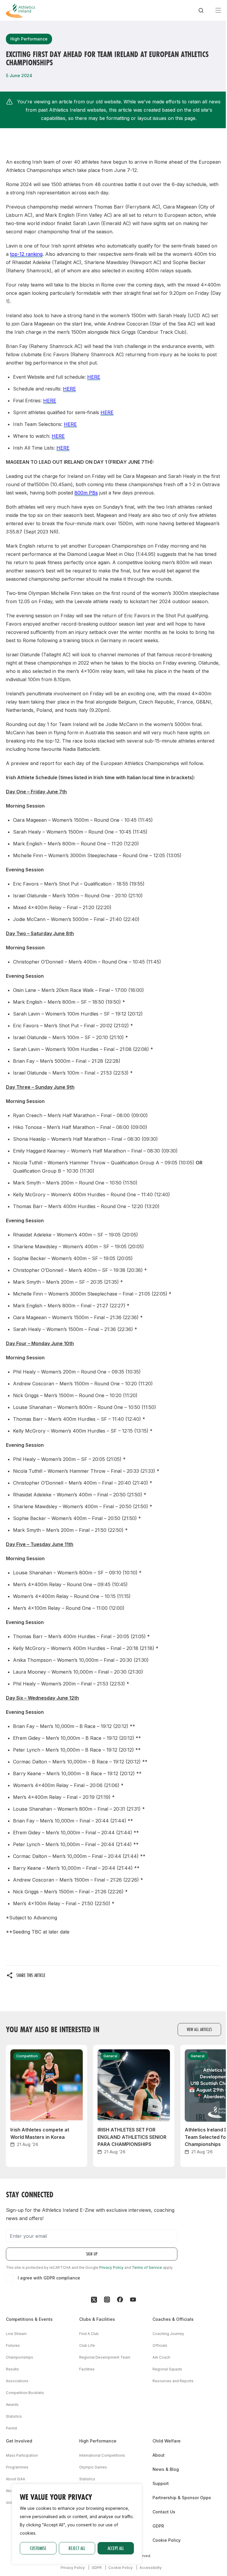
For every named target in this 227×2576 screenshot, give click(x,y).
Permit (12, 2428)
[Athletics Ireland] (20, 10)
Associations (17, 2381)
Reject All (77, 2548)
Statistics (14, 2416)
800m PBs (86, 493)
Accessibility (151, 2568)
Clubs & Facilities (97, 2319)
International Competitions (102, 2455)
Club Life (87, 2345)
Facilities (87, 2369)
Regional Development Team (105, 2357)
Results (12, 2369)
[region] (77, 2524)
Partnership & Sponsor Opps (182, 2498)
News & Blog (166, 2469)
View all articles (199, 2029)
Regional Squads (167, 2369)
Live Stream (16, 2334)
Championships (20, 2357)
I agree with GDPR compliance (49, 2278)
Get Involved (19, 2441)
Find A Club (89, 2334)
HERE (94, 377)
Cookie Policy (167, 2540)
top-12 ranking (26, 254)
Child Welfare (167, 2441)
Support (161, 2483)
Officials (160, 2345)
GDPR (158, 2526)
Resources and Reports (173, 2381)
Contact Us (164, 2512)
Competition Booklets (25, 2393)
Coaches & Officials (173, 2319)
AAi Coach (161, 2357)
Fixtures (13, 2345)
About (159, 2455)
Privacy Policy (111, 2267)
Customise (38, 2548)
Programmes (17, 2467)
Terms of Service (147, 2267)
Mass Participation (22, 2455)
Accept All (116, 2548)
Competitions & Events (29, 2319)
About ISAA (16, 2479)
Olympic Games (93, 2467)
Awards (12, 2405)
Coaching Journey (168, 2334)
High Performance (98, 2441)
